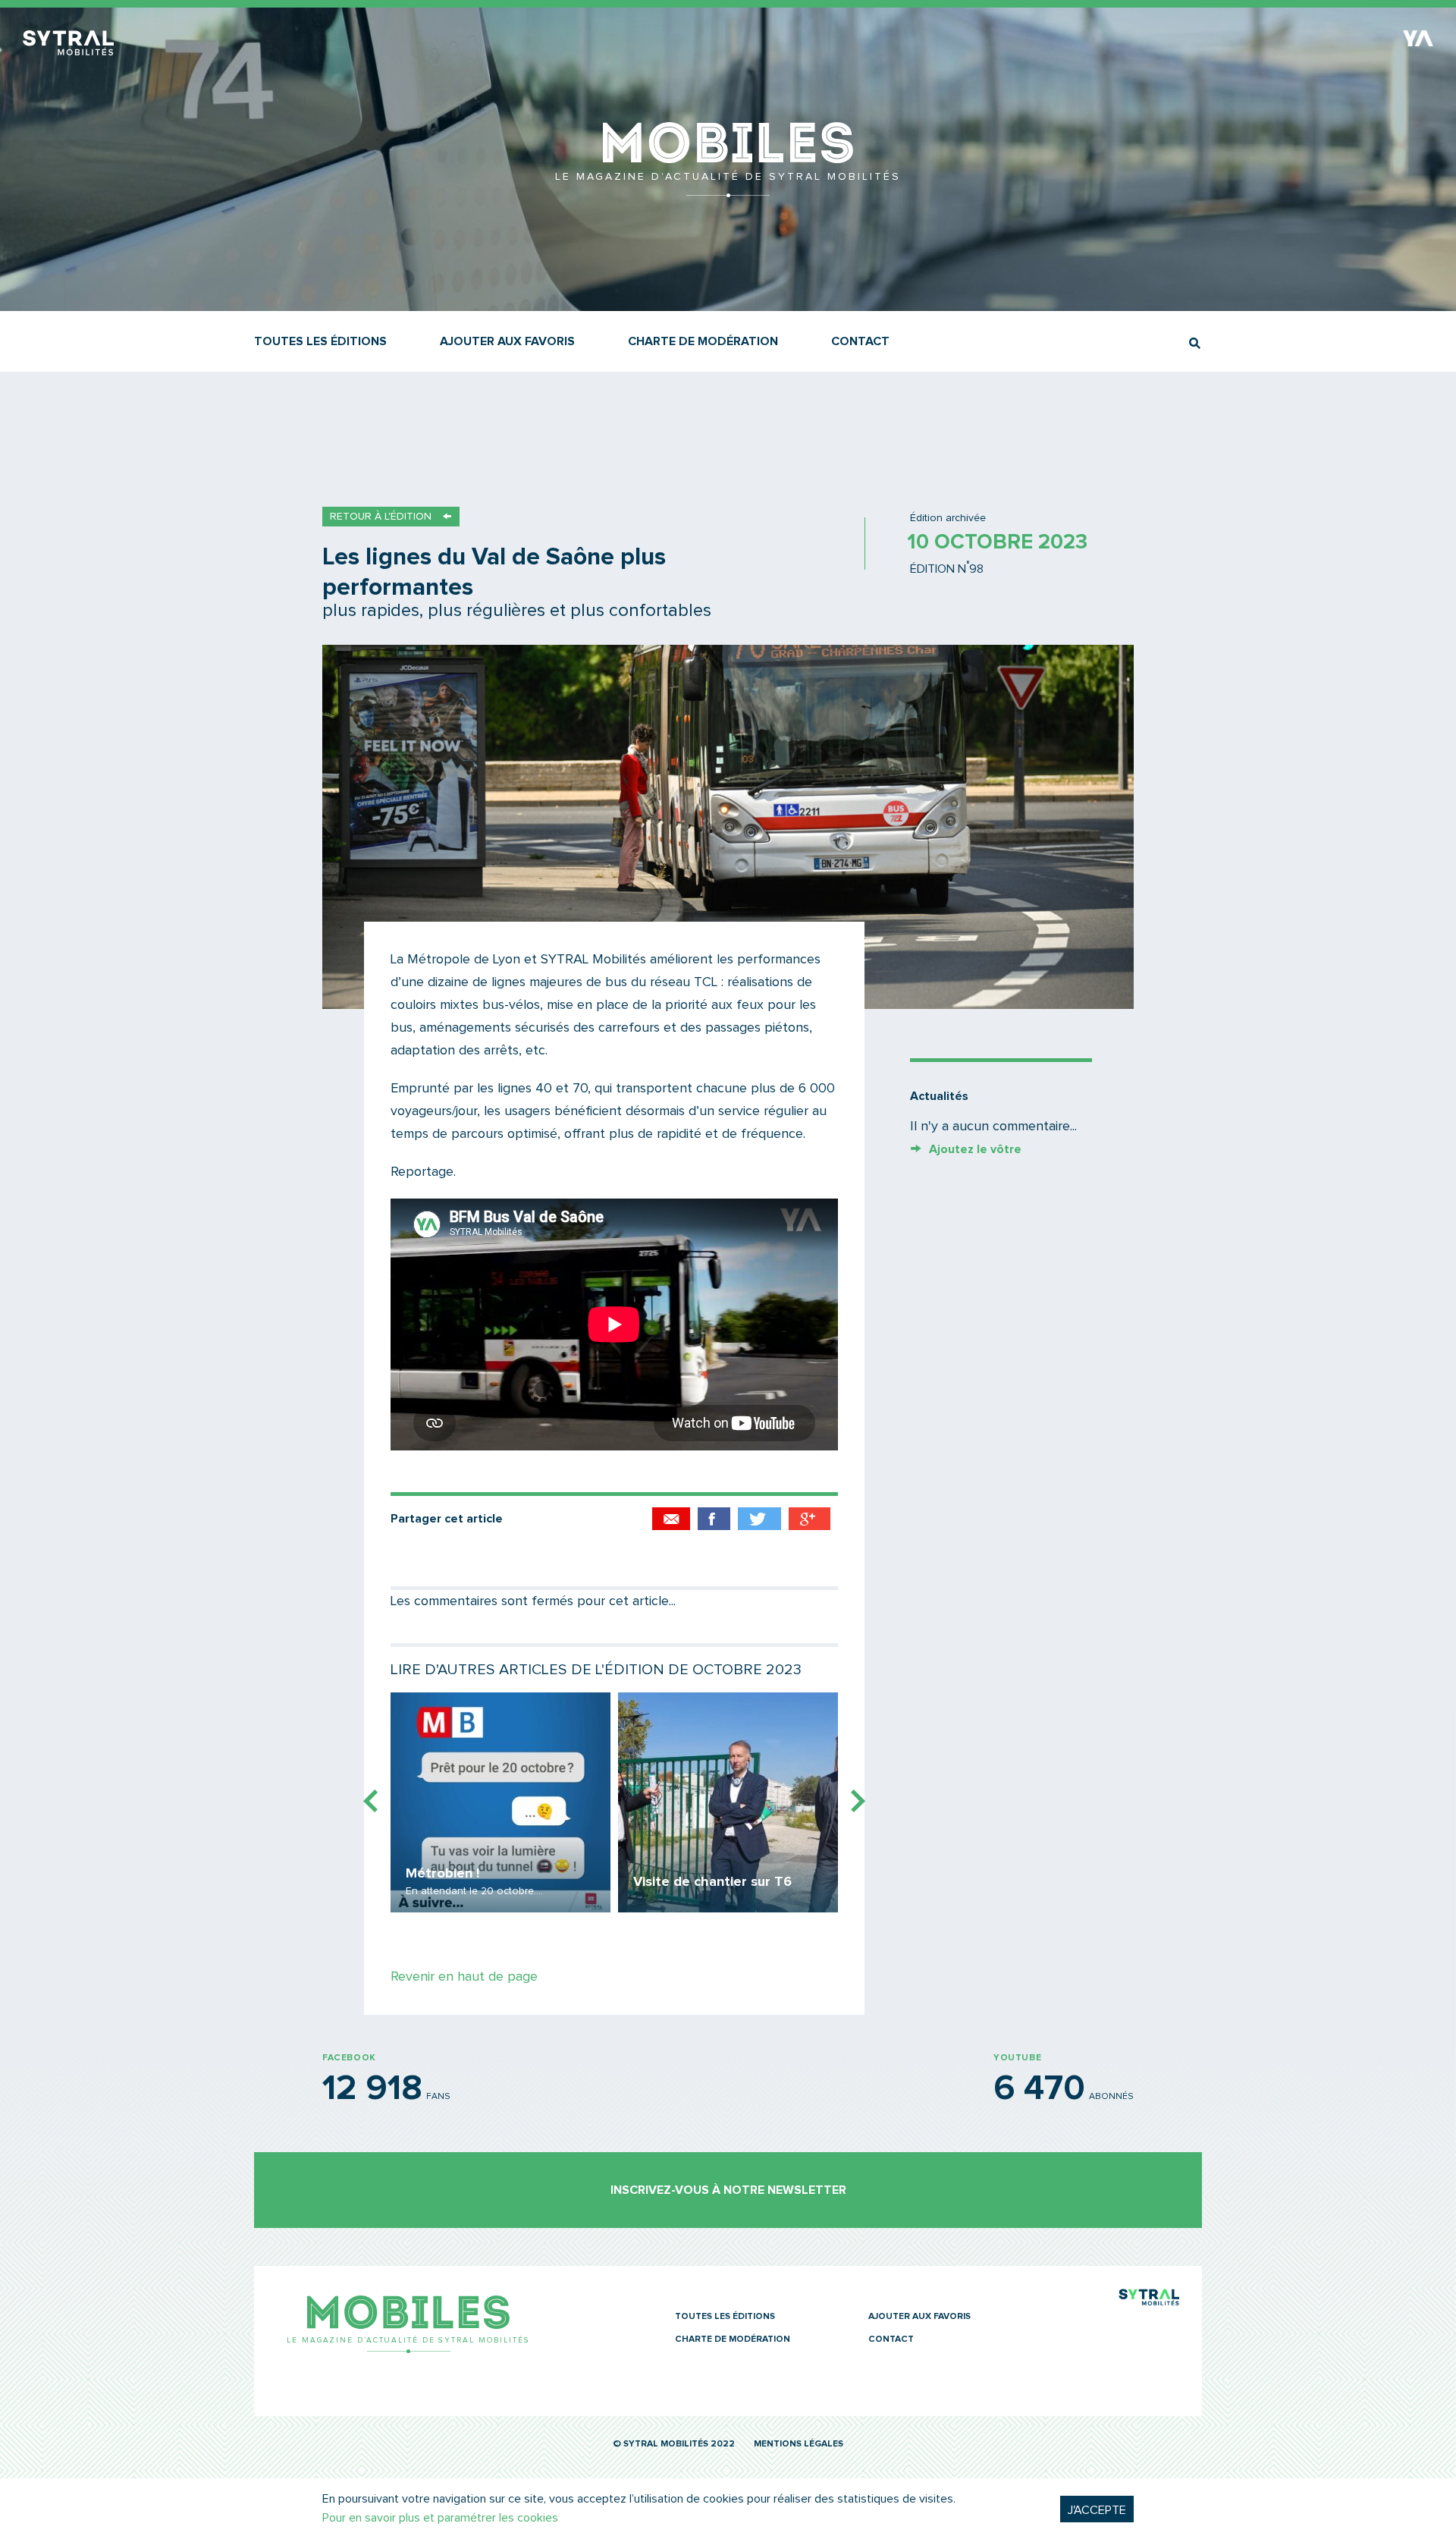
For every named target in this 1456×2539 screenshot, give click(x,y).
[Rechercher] (1195, 343)
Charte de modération (703, 341)
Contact (860, 341)
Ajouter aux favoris (507, 341)
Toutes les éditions (320, 341)
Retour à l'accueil (728, 190)
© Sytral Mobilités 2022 (674, 2444)
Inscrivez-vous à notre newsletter (728, 2190)
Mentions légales (799, 2444)
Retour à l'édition (381, 517)
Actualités (939, 1096)
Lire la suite (500, 1802)
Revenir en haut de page (464, 1977)
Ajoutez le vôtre (975, 1149)
